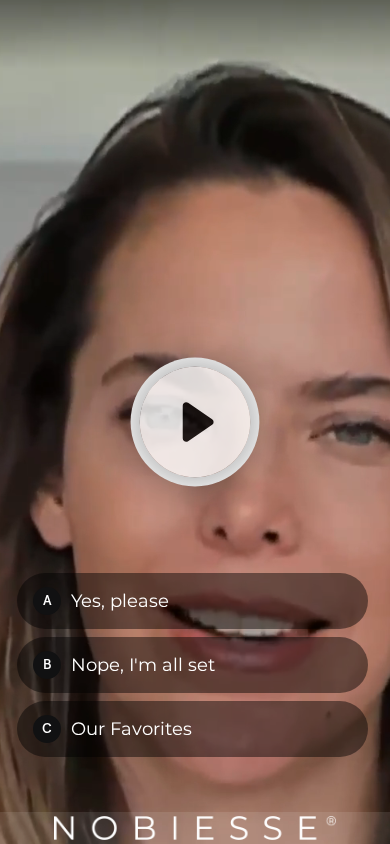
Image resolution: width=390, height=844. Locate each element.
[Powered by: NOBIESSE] (195, 828)
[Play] (195, 422)
